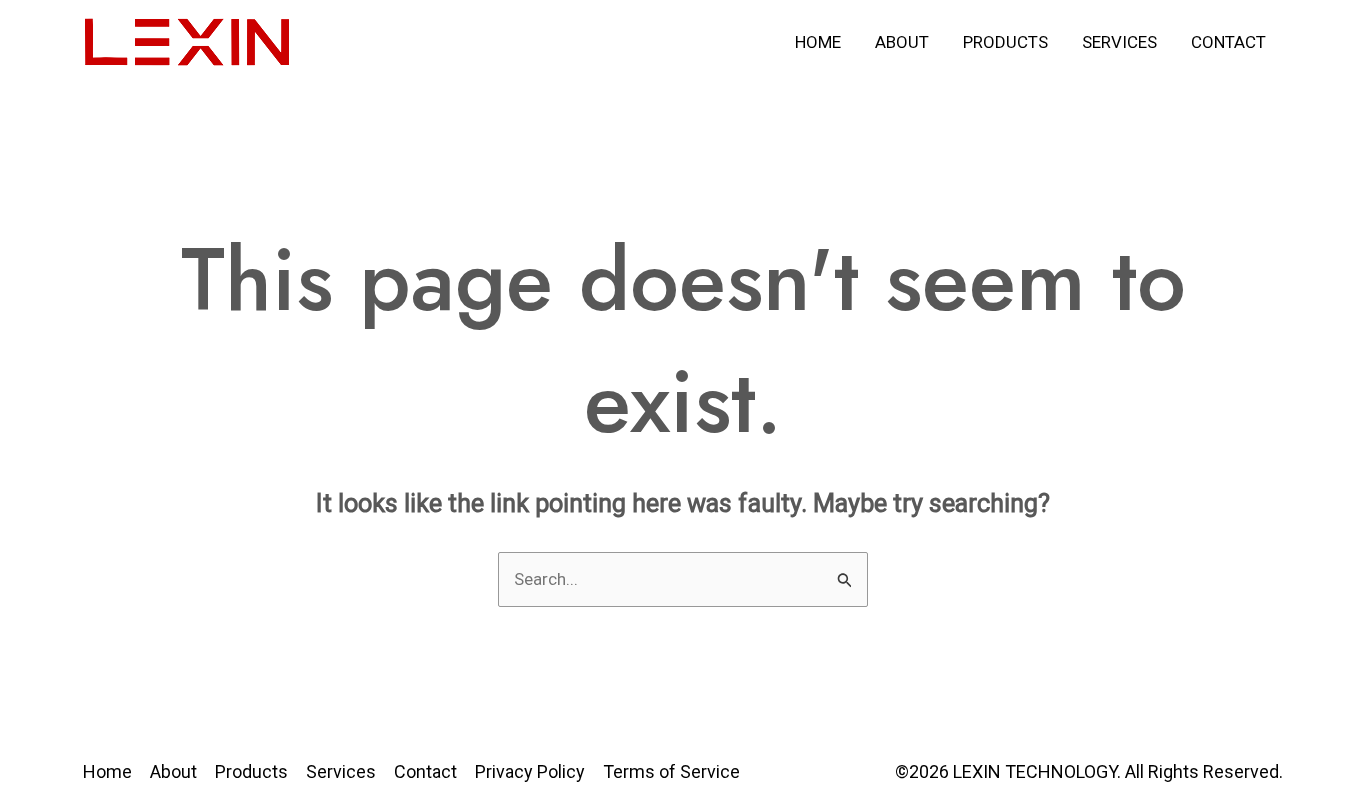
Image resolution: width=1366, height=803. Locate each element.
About (902, 42)
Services (1119, 42)
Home (818, 42)
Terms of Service (671, 771)
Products (1005, 42)
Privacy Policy (530, 771)
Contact (1228, 42)
